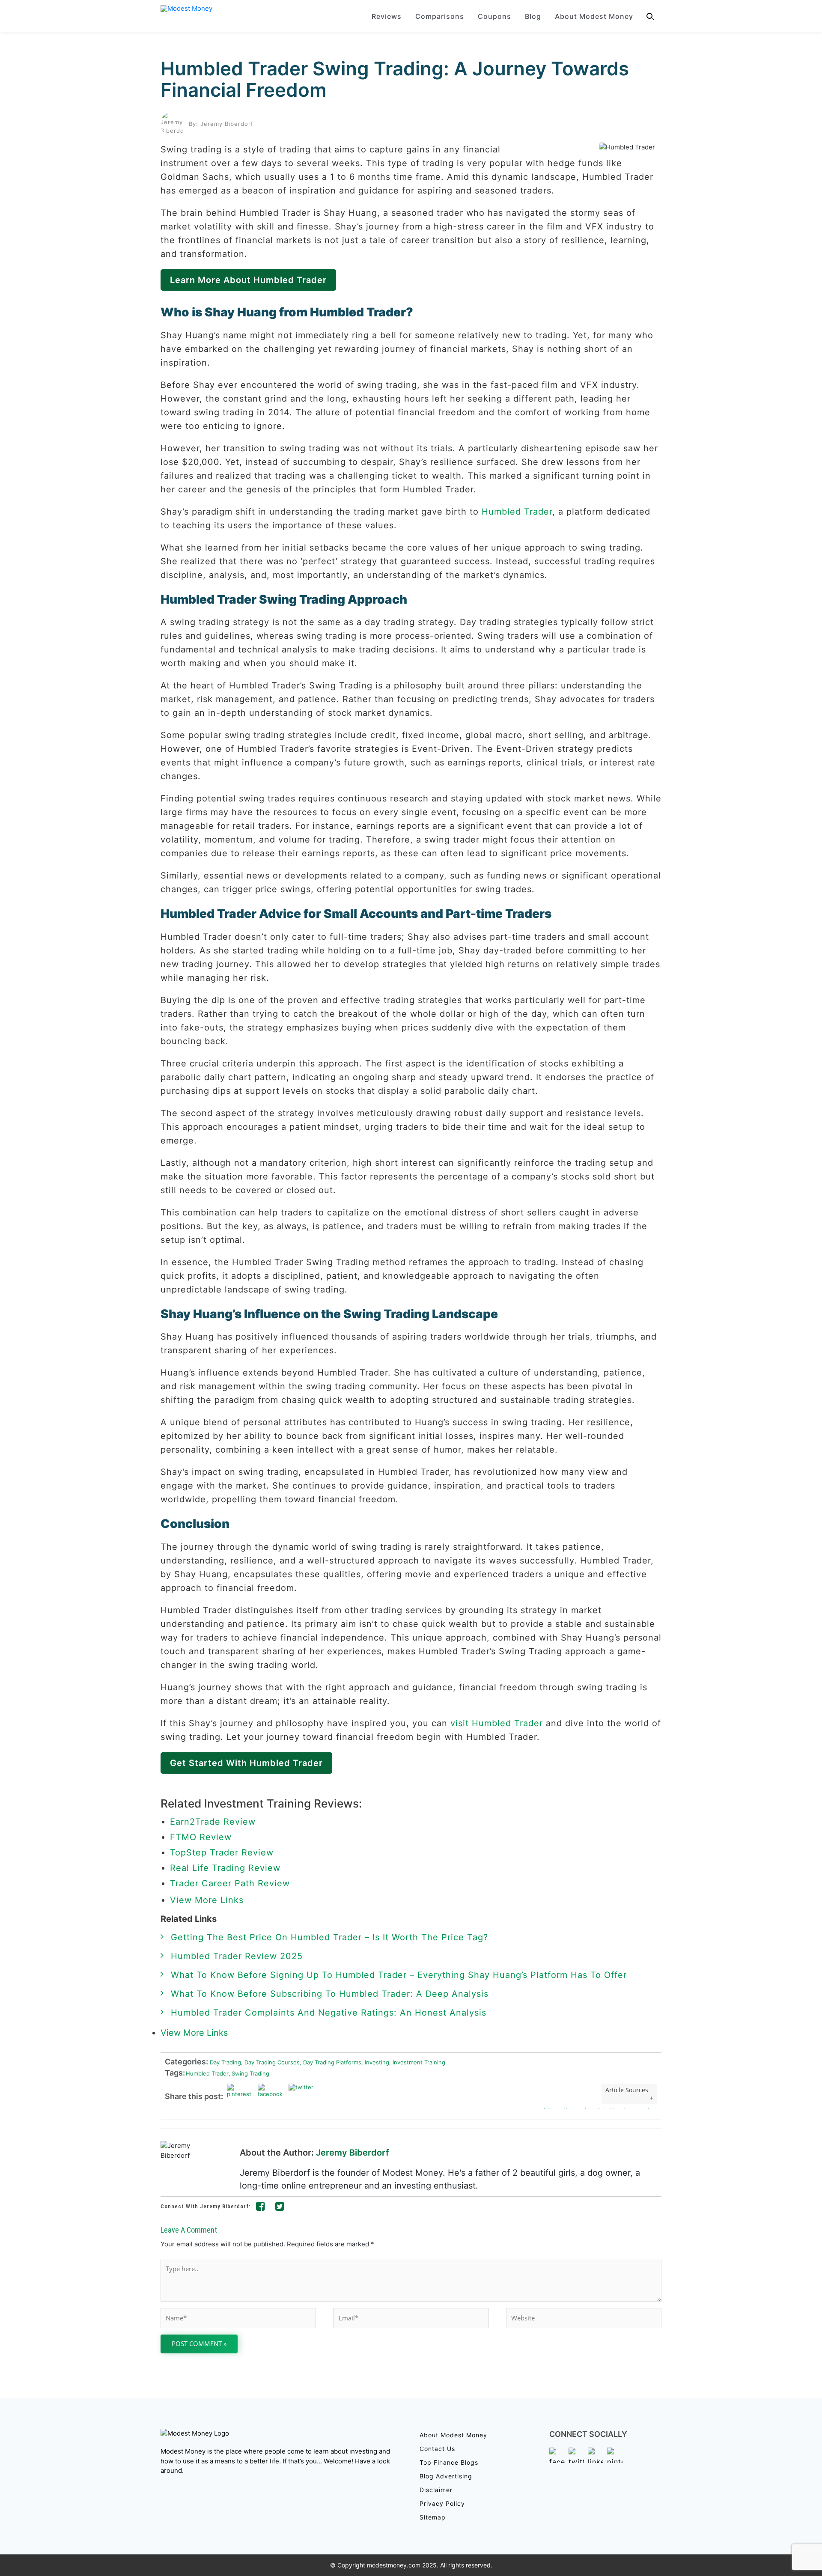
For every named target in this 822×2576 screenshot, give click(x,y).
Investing (375, 2062)
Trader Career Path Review (230, 1883)
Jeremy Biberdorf (353, 2153)
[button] (651, 16)
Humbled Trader (517, 512)
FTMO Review (201, 1837)
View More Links (208, 1900)
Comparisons (440, 16)
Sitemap (433, 2517)
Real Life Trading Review (225, 1868)
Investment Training (417, 2062)
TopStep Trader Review (222, 1852)
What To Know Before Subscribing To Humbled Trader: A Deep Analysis (330, 1994)
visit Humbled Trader (497, 1723)
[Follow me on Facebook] (261, 2208)
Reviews (387, 16)
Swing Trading (249, 2073)
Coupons (494, 16)
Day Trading (225, 2062)
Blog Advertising (446, 2476)
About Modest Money (594, 16)
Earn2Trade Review (213, 1822)
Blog (533, 16)
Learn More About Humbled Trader (248, 280)
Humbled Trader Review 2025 (237, 1956)
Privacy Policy (442, 2503)
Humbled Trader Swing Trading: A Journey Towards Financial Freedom (395, 79)
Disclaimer (436, 2490)
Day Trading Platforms (331, 2062)
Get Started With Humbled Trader (246, 1763)
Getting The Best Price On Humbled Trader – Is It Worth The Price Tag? (329, 1937)
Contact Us (437, 2449)
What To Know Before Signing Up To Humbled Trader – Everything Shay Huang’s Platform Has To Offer (399, 1975)
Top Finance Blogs (449, 2462)
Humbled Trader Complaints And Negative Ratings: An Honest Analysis (329, 2013)
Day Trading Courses (270, 2062)
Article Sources (627, 2090)
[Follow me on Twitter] (280, 2208)
